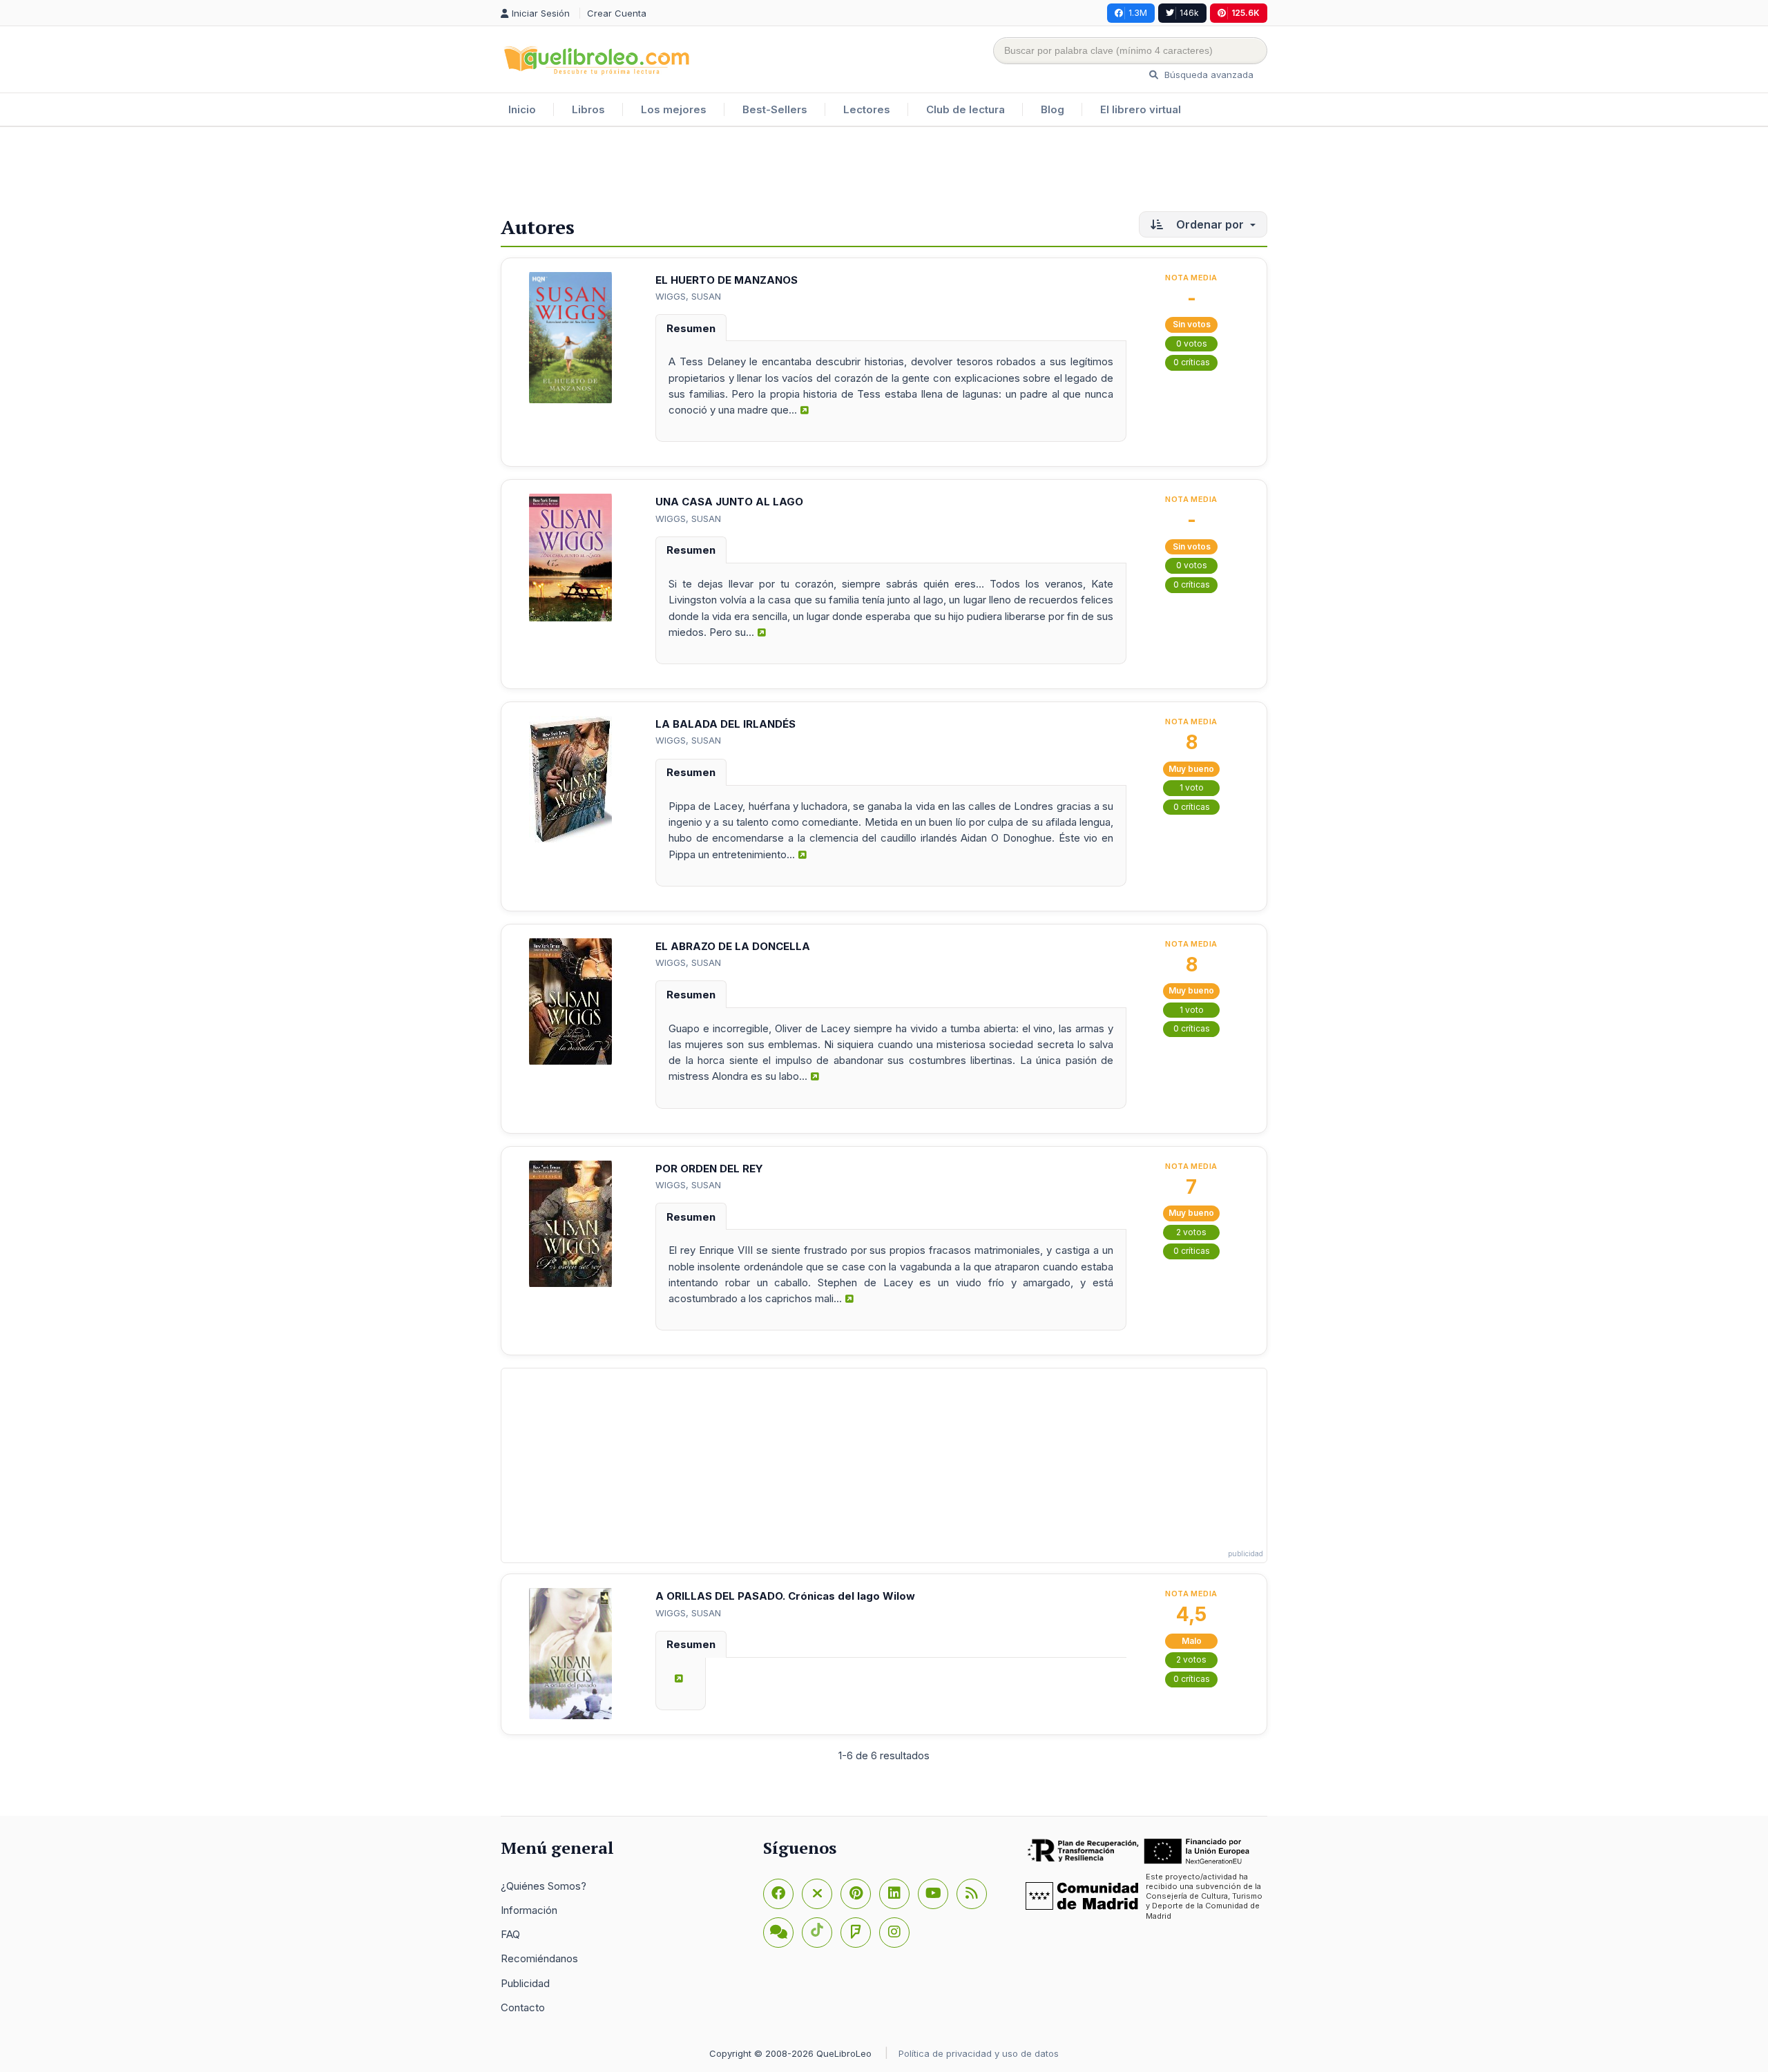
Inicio (522, 109)
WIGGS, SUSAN (688, 296)
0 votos (1192, 343)
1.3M (1138, 13)
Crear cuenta (617, 13)
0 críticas (1192, 362)
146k (1189, 13)
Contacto (523, 2007)
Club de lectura (965, 109)
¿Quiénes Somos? (544, 1886)
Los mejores (674, 109)
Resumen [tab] (691, 328)
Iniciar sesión (542, 13)
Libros (588, 109)
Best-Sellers (775, 109)
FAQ (510, 1934)
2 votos (1191, 1232)
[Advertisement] (884, 172)
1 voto (1192, 787)
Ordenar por (1210, 224)
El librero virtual (1141, 109)
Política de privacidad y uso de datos (979, 2053)
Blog (1053, 109)
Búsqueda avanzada (1208, 75)
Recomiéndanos (539, 1958)
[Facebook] (778, 1894)
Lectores (867, 109)
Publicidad (525, 1983)
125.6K (1246, 13)
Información (529, 1910)
